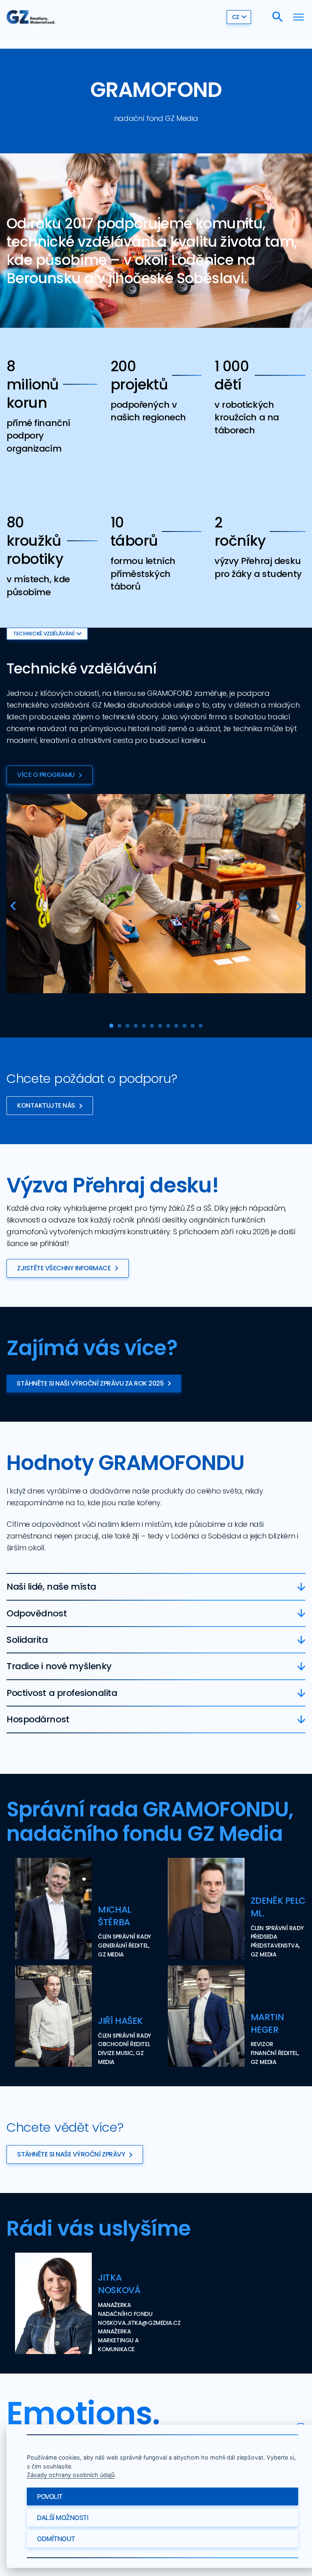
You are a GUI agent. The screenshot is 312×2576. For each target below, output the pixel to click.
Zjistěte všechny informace (64, 1268)
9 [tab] (176, 1026)
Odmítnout (56, 2539)
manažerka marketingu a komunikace (118, 2340)
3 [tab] (128, 1026)
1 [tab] (111, 1026)
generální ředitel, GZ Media (123, 1950)
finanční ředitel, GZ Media (275, 2057)
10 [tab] (184, 1026)
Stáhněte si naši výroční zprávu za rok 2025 (90, 1383)
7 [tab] (160, 1026)
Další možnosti (63, 2518)
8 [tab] (168, 1026)
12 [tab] (201, 1026)
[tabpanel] (156, 894)
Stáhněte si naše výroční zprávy (71, 2154)
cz (236, 17)
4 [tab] (136, 1026)
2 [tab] (119, 1026)
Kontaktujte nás (46, 1105)
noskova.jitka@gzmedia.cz (139, 2323)
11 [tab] (193, 1026)
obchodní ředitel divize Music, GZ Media (124, 2053)
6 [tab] (152, 1026)
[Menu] (298, 17)
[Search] (278, 17)
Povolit (50, 2496)
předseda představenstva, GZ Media (275, 1945)
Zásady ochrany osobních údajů (71, 2475)
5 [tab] (144, 1026)
